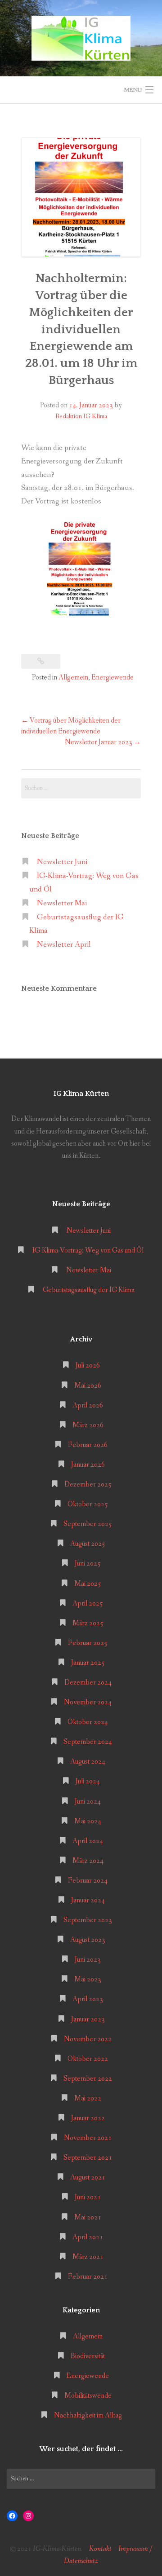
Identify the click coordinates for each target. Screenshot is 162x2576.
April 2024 (88, 1841)
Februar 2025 (88, 1643)
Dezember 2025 (88, 1484)
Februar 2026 (88, 1445)
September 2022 (88, 2079)
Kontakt (100, 2549)
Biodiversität (88, 2356)
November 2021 (88, 2138)
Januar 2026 (88, 1465)
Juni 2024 (88, 1802)
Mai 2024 (88, 1821)
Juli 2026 (88, 1365)
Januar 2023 (88, 2019)
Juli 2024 (88, 1781)
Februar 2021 (88, 2277)
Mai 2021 (88, 2217)
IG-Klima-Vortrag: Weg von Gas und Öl (89, 1251)
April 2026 (88, 1405)
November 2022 (88, 2039)
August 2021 (88, 2177)
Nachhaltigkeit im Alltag (88, 2415)
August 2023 (88, 1940)
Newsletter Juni (62, 862)
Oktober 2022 (88, 2059)
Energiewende (112, 677)
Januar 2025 (88, 1663)
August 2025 (88, 1544)
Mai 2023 (88, 1979)
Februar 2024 (88, 1881)
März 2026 (88, 1425)
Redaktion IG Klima (81, 416)
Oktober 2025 (88, 1504)
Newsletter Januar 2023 (103, 742)
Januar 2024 (88, 1900)
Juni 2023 (88, 1960)
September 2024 (88, 1742)
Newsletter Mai (62, 903)
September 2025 (88, 1524)
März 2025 (88, 1623)
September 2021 (88, 2158)
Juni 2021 (88, 2197)
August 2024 (88, 1762)
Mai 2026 (88, 1386)
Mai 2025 (88, 1584)
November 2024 (88, 1702)
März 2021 (88, 2257)
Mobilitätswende (88, 2396)
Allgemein (73, 677)
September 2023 (88, 1920)
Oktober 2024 (88, 1722)
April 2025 (88, 1603)
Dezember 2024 (88, 1683)
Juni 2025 (88, 1564)
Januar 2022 (88, 2118)
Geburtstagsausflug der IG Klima (89, 1290)
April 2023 (88, 1999)
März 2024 (88, 1861)
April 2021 (88, 2237)
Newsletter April (64, 945)
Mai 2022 (88, 2098)
